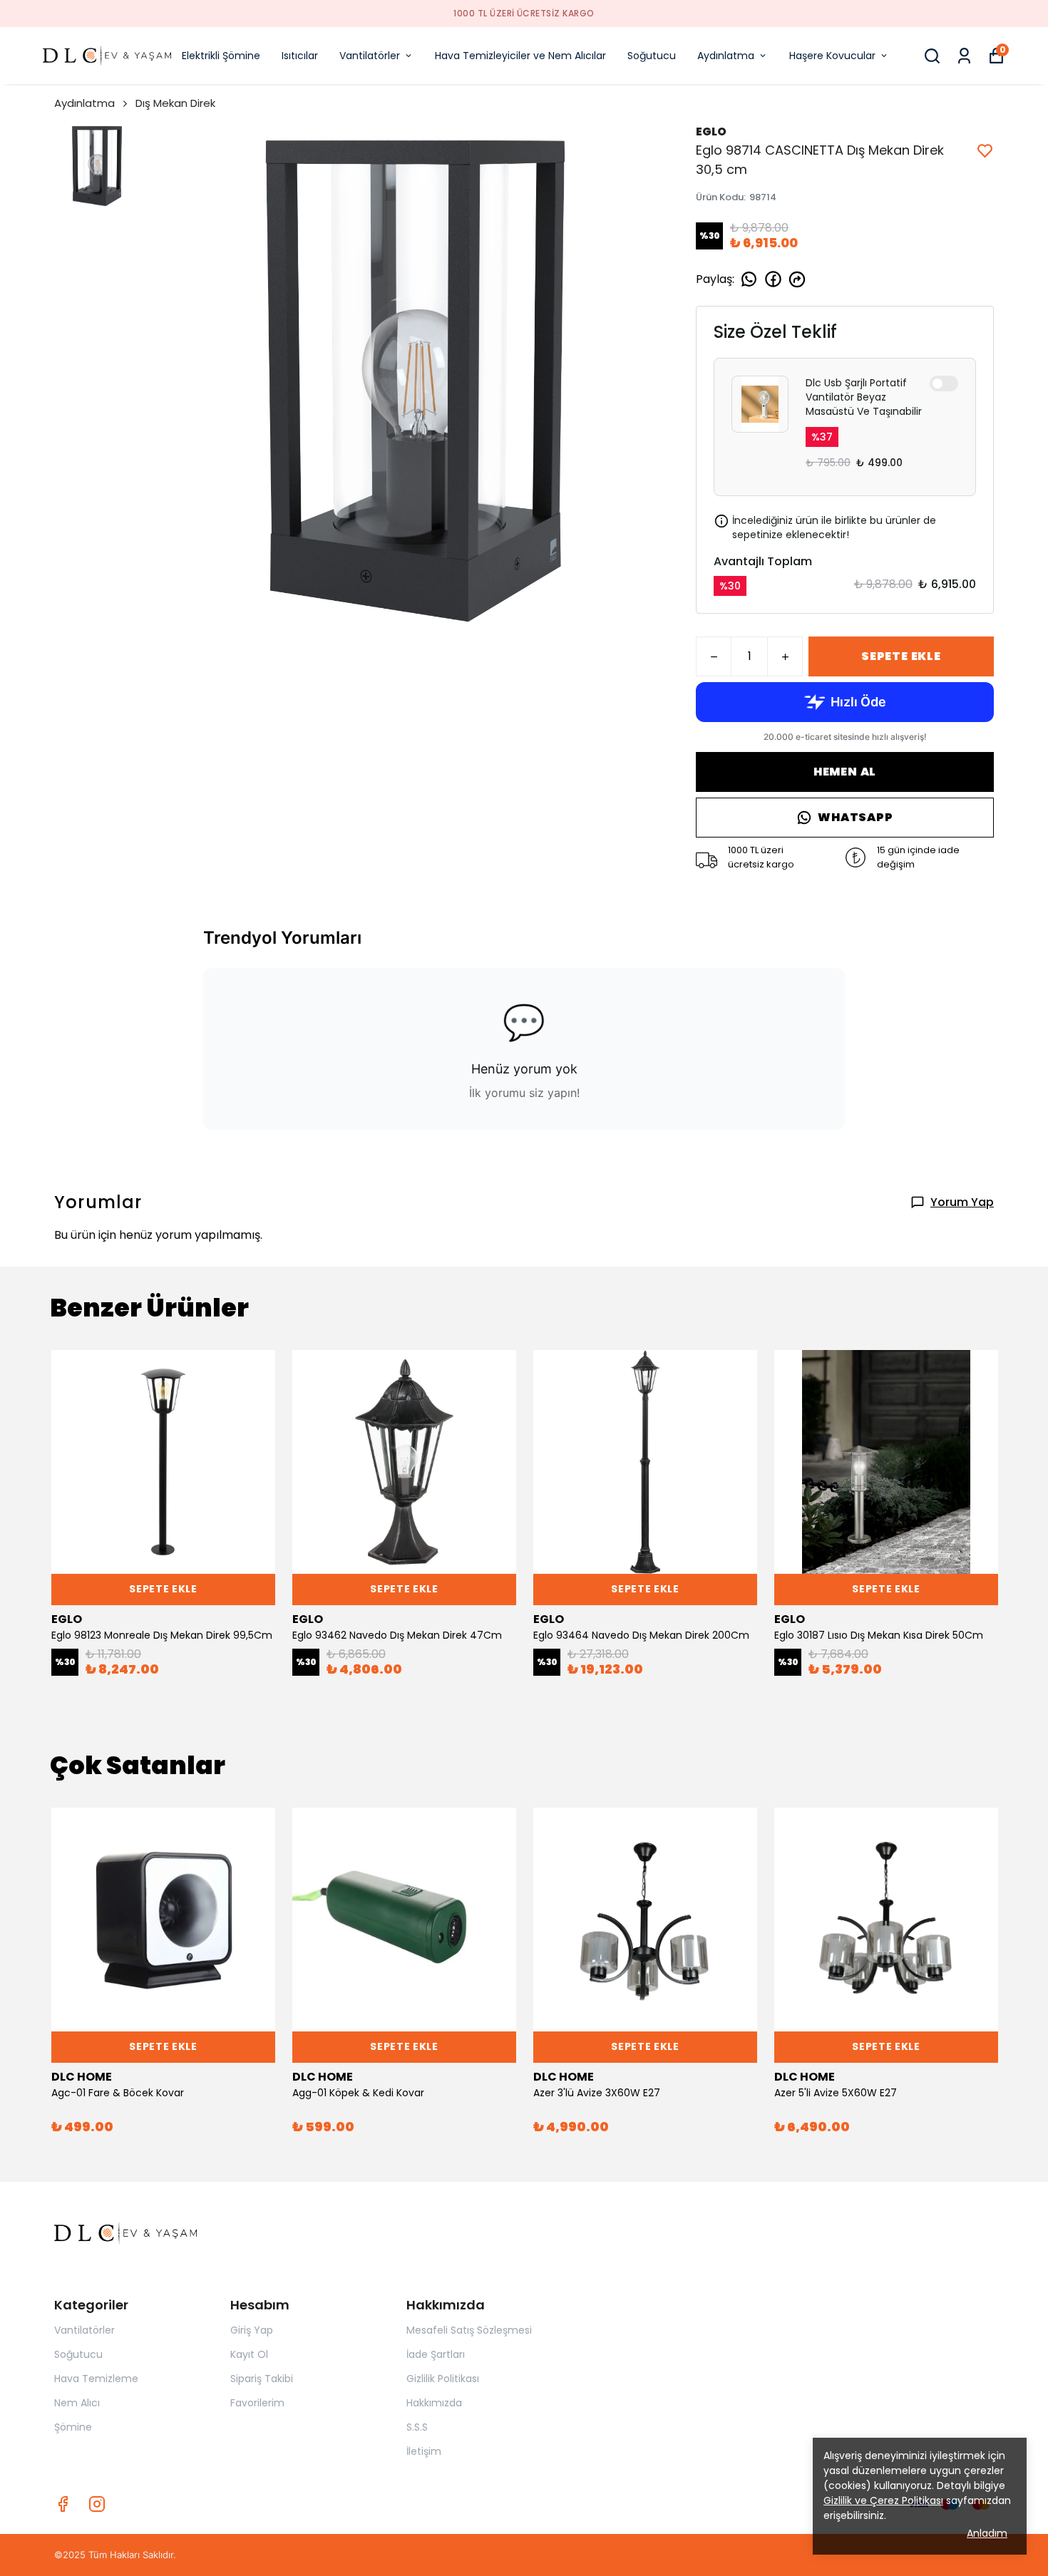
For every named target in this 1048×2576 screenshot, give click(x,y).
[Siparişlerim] (964, 56)
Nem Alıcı (77, 2403)
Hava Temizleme (96, 2379)
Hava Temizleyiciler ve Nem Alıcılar (520, 56)
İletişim (424, 2451)
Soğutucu (652, 56)
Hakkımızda (434, 2403)
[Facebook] (63, 2504)
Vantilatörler (370, 56)
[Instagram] (97, 2504)
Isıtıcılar (300, 56)
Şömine (73, 2427)
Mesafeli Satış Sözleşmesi (469, 2330)
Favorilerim (257, 2403)
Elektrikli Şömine (221, 56)
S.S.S (417, 2427)
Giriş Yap (252, 2330)
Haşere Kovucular (832, 56)
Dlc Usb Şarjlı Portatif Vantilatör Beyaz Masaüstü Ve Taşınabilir (864, 397)
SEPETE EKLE (901, 656)
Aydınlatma (726, 56)
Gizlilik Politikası (443, 2379)
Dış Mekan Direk (175, 103)
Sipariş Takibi (262, 2379)
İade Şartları (436, 2354)
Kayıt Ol (249, 2354)
